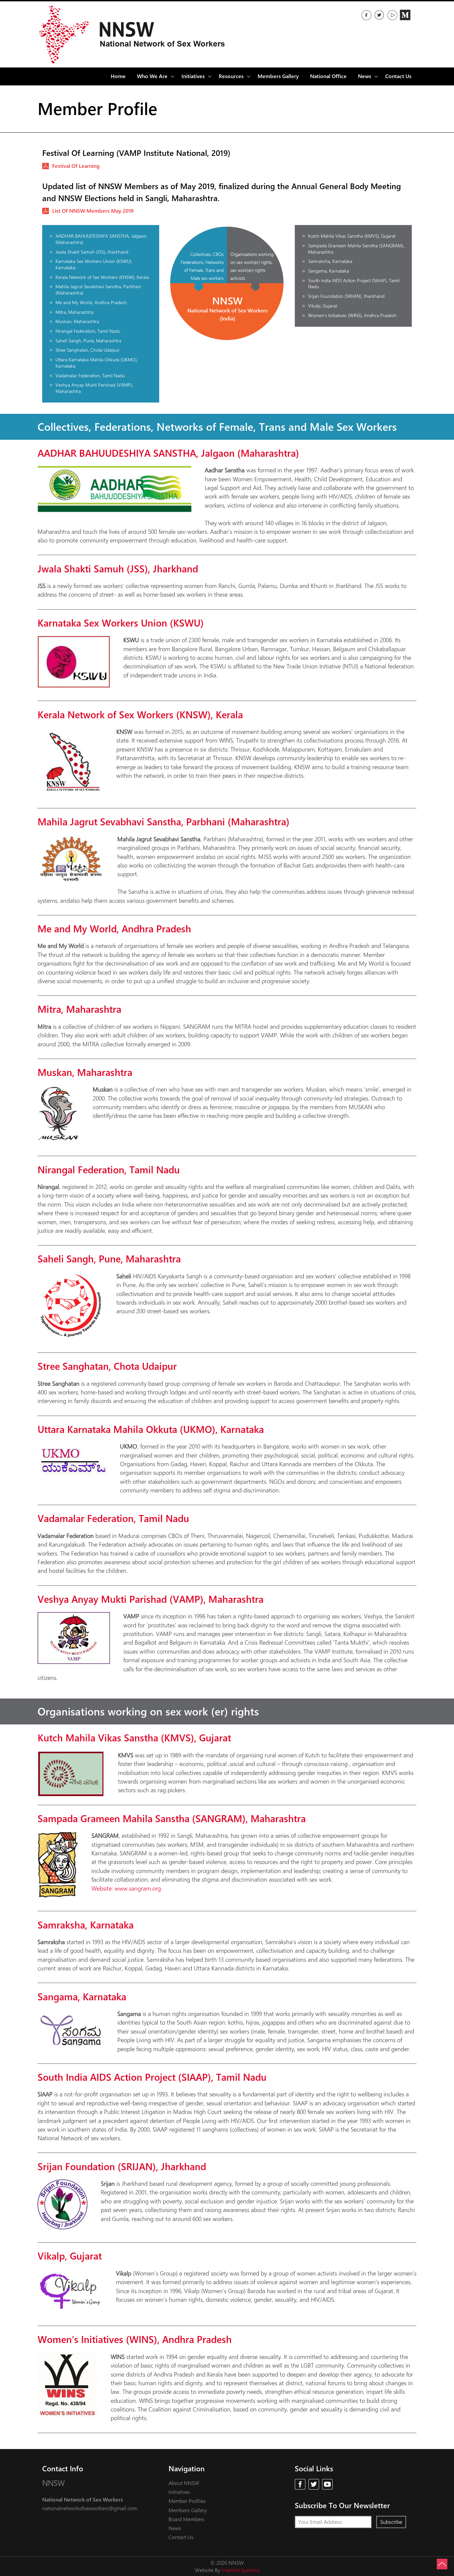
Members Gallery (278, 76)
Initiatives (179, 2492)
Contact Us (398, 76)
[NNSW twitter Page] (379, 15)
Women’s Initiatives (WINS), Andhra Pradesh (352, 315)
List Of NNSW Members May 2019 (93, 211)
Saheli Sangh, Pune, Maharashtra (88, 341)
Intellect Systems (241, 2570)
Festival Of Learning (76, 166)
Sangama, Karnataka (329, 271)
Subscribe (391, 2522)
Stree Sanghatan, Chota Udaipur (88, 350)
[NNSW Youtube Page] (392, 15)
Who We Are (152, 76)
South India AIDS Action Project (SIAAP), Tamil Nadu (354, 284)
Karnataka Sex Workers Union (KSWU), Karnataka (94, 264)
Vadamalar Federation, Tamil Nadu (90, 375)
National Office (328, 76)
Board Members (186, 2519)
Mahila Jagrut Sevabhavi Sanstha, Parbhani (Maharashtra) (98, 290)
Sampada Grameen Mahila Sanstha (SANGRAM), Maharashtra (356, 249)
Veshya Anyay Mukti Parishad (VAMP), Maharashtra (94, 388)
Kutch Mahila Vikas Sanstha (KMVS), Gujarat (352, 236)
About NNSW (184, 2483)
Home (118, 76)
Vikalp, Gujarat (323, 306)
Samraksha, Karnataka (330, 261)
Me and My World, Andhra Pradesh (91, 302)
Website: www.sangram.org (126, 1888)
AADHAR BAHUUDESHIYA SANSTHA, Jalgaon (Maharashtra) (101, 239)
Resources (231, 76)
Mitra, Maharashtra (74, 312)
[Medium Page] (405, 15)
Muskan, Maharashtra (77, 321)
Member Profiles (187, 2501)
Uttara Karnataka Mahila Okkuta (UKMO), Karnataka (97, 363)
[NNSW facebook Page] (366, 15)
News (175, 2528)
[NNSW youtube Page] (327, 2484)
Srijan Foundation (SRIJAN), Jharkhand (346, 296)
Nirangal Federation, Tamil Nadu (88, 331)
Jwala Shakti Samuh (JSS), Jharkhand (92, 252)
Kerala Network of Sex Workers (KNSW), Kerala (102, 277)
